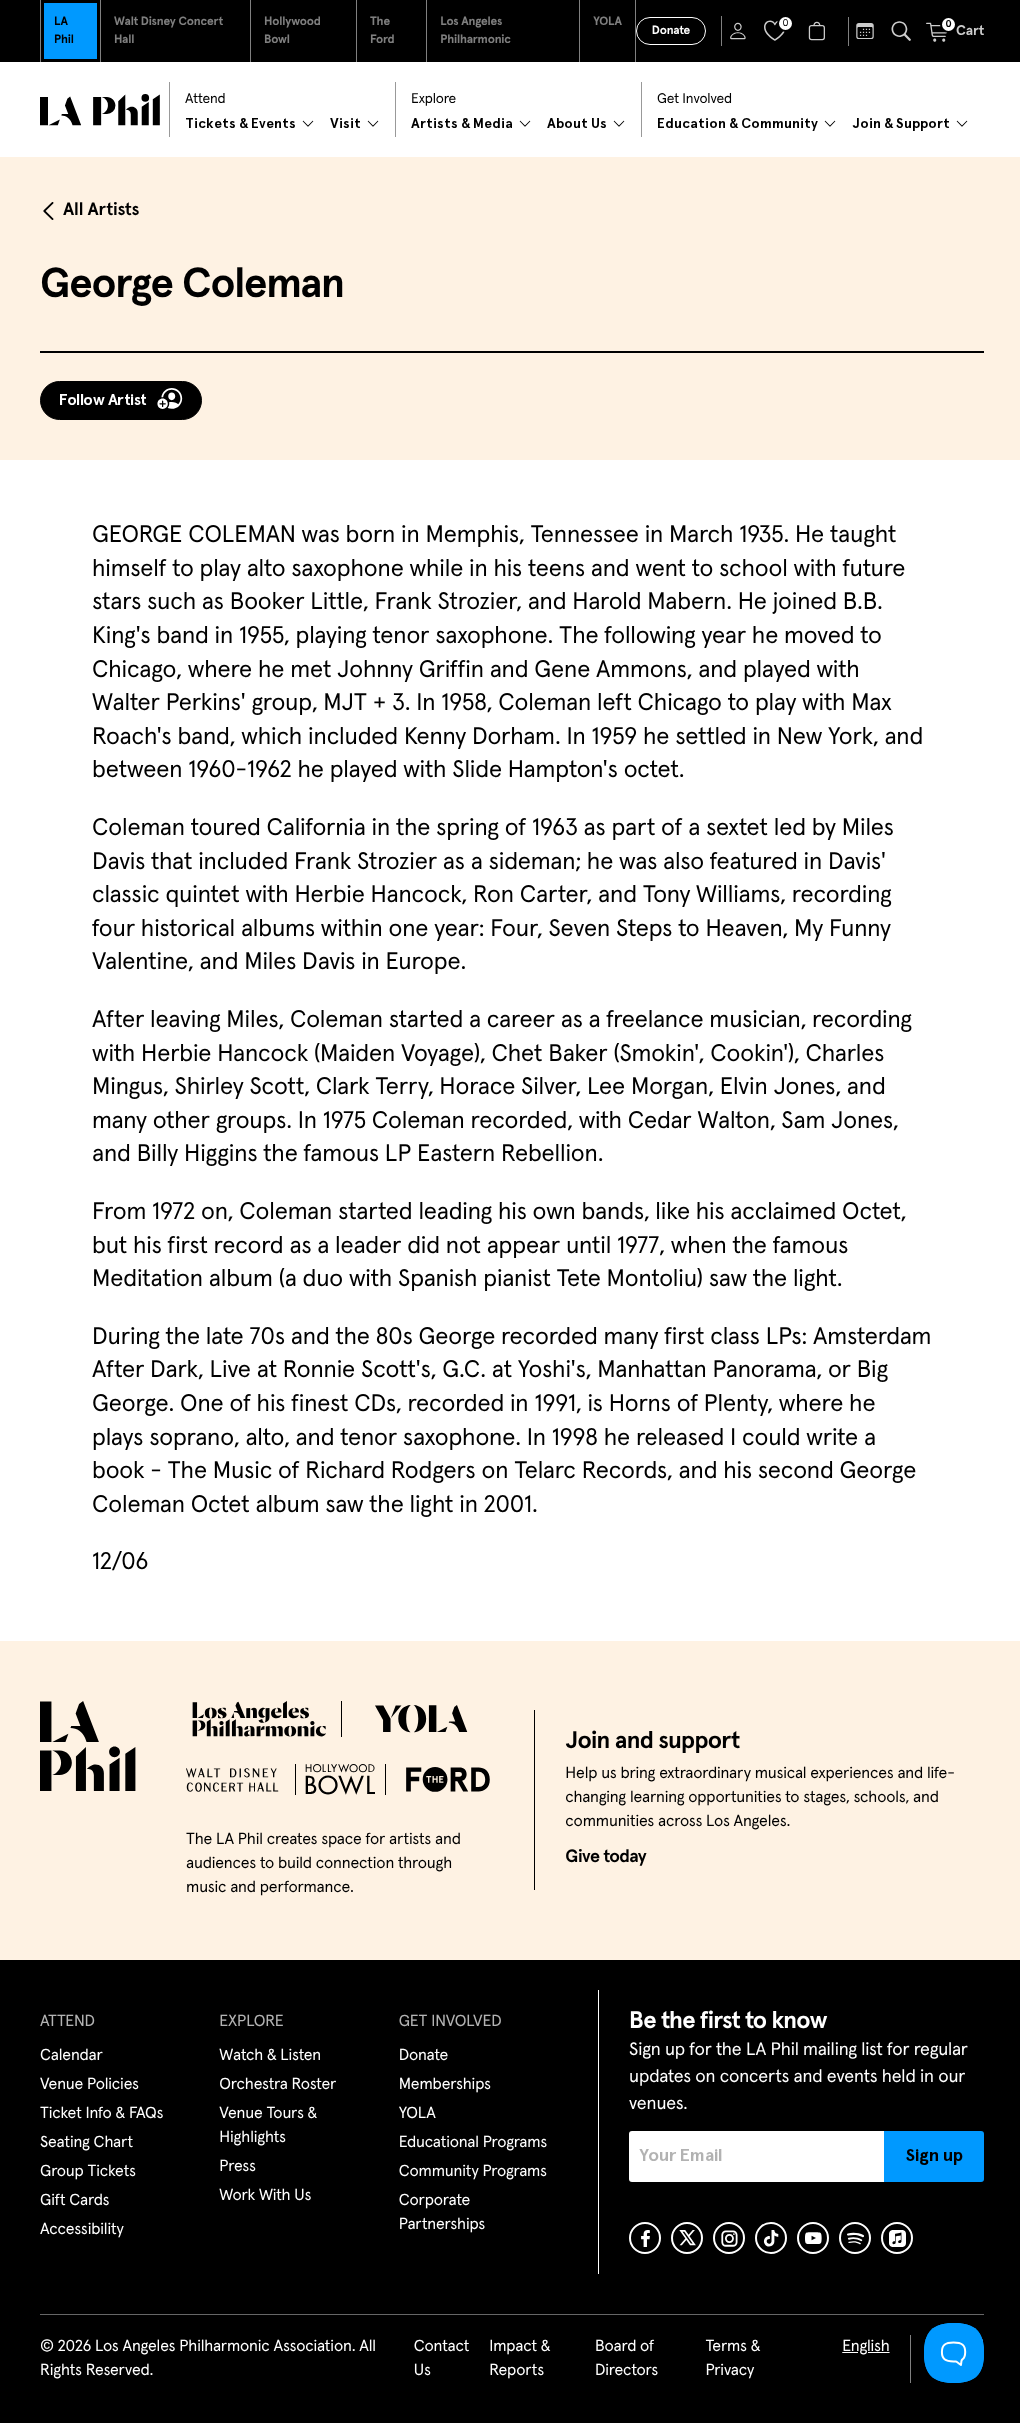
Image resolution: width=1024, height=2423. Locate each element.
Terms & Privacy (732, 2359)
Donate (671, 31)
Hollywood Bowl (292, 31)
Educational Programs (473, 2143)
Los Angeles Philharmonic (475, 31)
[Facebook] (645, 2238)
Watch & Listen (270, 2056)
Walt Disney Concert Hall (168, 31)
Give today (605, 1857)
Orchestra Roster (277, 2085)
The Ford (382, 31)
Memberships (445, 2085)
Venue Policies (89, 2085)
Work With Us (265, 2196)
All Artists (101, 210)
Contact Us (442, 2359)
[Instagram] (729, 2238)
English (865, 2347)
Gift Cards (74, 2201)
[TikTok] (771, 2238)
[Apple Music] (897, 2238)
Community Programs (473, 2172)
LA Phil (64, 31)
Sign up (934, 2156)
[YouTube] (813, 2238)
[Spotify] (855, 2238)
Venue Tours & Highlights (268, 2126)
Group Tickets (88, 2172)
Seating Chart (86, 2143)
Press (237, 2167)
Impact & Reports (519, 2359)
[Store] (819, 31)
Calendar (71, 2056)
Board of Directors (626, 2359)
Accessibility (82, 2230)
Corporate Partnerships (442, 2213)
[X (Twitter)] (687, 2238)
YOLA (607, 22)
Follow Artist (103, 400)
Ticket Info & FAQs (101, 2114)
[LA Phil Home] (100, 110)
